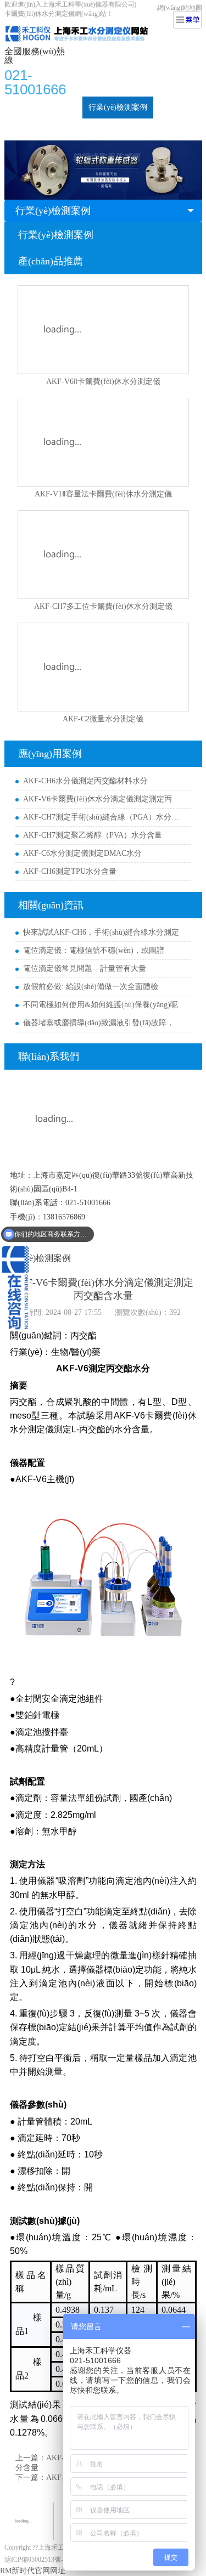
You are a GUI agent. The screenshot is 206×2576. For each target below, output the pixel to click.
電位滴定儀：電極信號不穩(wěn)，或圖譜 (94, 950)
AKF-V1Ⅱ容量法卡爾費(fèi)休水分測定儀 (103, 494)
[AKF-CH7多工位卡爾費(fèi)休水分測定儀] (103, 555)
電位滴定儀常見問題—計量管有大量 (85, 968)
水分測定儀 (57, 107)
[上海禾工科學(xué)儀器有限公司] (87, 25)
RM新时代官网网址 (33, 2571)
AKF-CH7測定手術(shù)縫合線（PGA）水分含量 (104, 817)
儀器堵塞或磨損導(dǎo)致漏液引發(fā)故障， (99, 1023)
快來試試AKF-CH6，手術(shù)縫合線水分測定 (101, 932)
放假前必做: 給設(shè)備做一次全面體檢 (91, 987)
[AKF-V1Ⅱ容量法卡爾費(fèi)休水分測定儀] (103, 442)
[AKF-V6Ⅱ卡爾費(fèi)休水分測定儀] (103, 330)
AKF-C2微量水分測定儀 (103, 719)
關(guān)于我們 (151, 129)
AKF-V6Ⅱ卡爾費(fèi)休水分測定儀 (103, 382)
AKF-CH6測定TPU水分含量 (70, 871)
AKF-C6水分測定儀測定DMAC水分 (82, 853)
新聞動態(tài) (32, 129)
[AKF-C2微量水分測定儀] (103, 667)
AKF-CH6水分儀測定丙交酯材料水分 (85, 781)
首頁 (18, 107)
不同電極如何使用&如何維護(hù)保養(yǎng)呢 (101, 1005)
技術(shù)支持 (90, 129)
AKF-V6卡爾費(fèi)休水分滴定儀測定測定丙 (98, 799)
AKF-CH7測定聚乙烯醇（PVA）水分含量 (93, 835)
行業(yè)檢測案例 (118, 107)
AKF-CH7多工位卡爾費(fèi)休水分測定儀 (103, 606)
